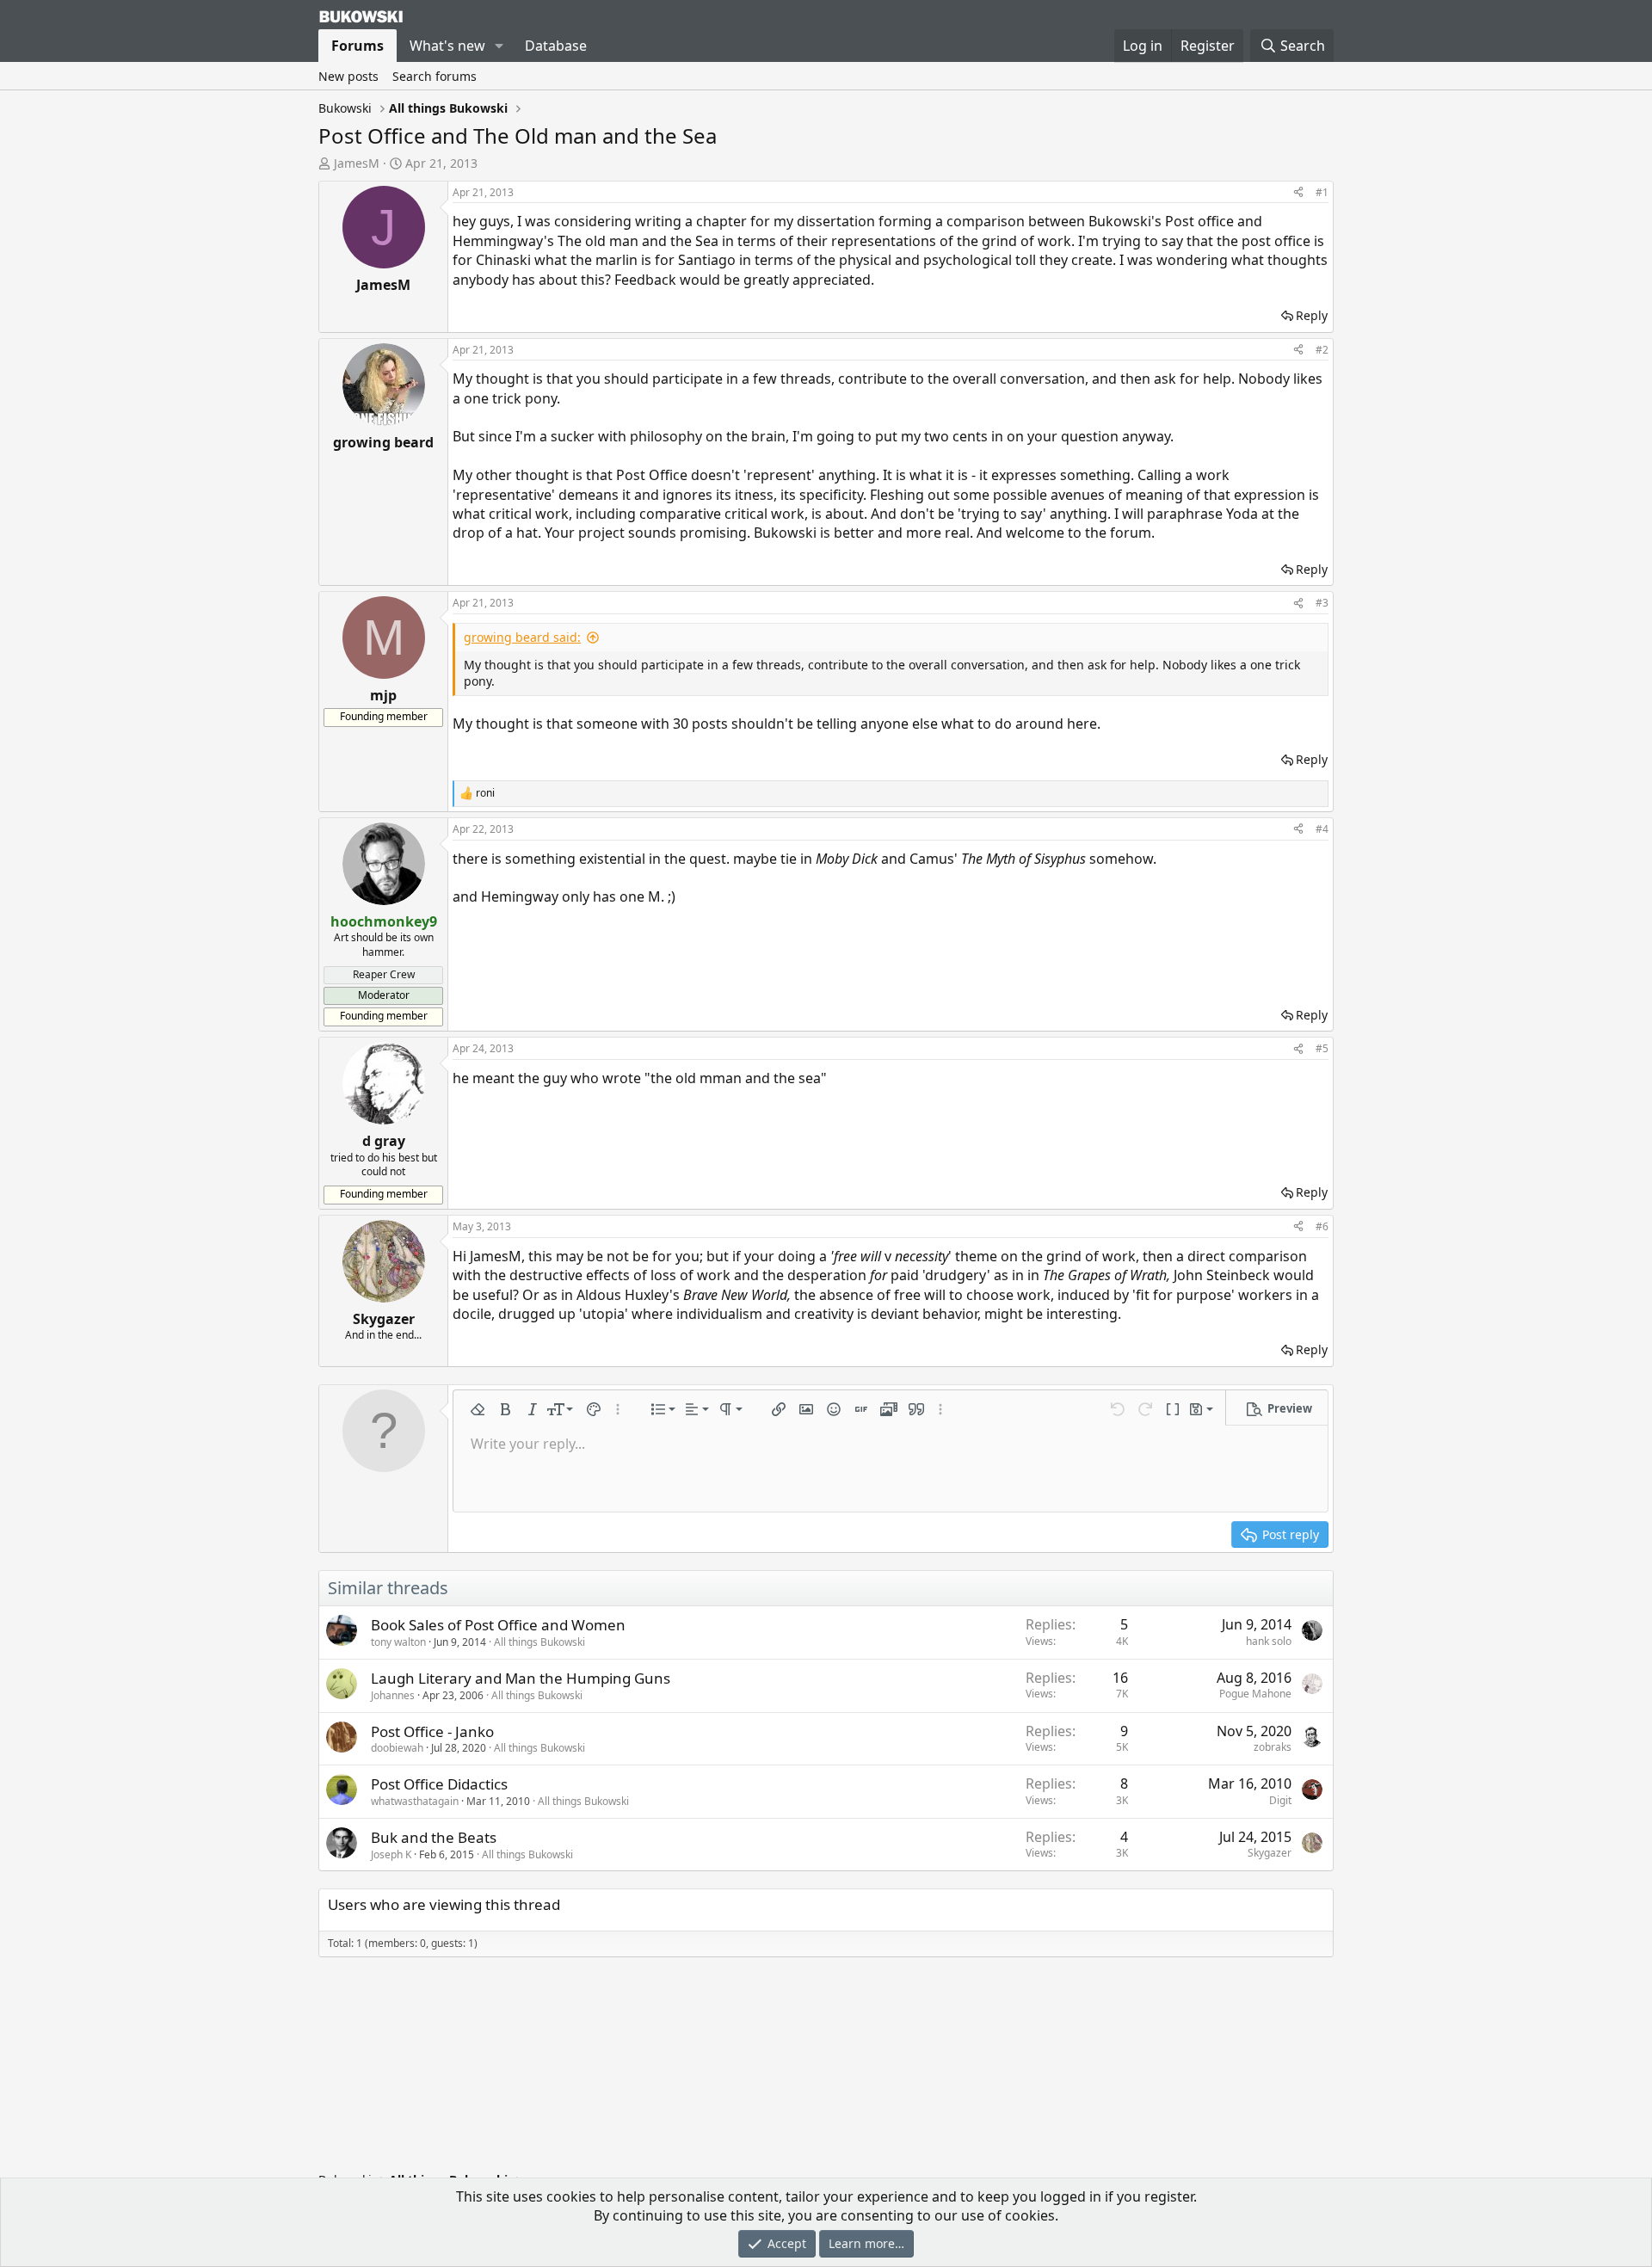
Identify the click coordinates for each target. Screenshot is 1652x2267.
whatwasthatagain (415, 1801)
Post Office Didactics (439, 1784)
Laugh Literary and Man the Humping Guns (521, 1678)
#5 (1322, 1048)
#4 (1322, 829)
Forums (358, 46)
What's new (447, 46)
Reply (1312, 315)
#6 (1322, 1226)
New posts (348, 76)
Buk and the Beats (434, 1837)
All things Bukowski (539, 1642)
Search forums (435, 76)
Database (556, 46)
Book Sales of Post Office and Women (498, 1625)
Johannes (393, 1695)
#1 (1322, 192)
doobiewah (397, 1748)
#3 (1322, 603)
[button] (499, 46)
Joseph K (391, 1854)
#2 (1322, 350)
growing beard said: (522, 637)
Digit (1280, 1800)
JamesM (357, 163)
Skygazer (1270, 1853)
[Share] (1298, 193)
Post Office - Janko (432, 1731)
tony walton (398, 1642)
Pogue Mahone (1255, 1694)
